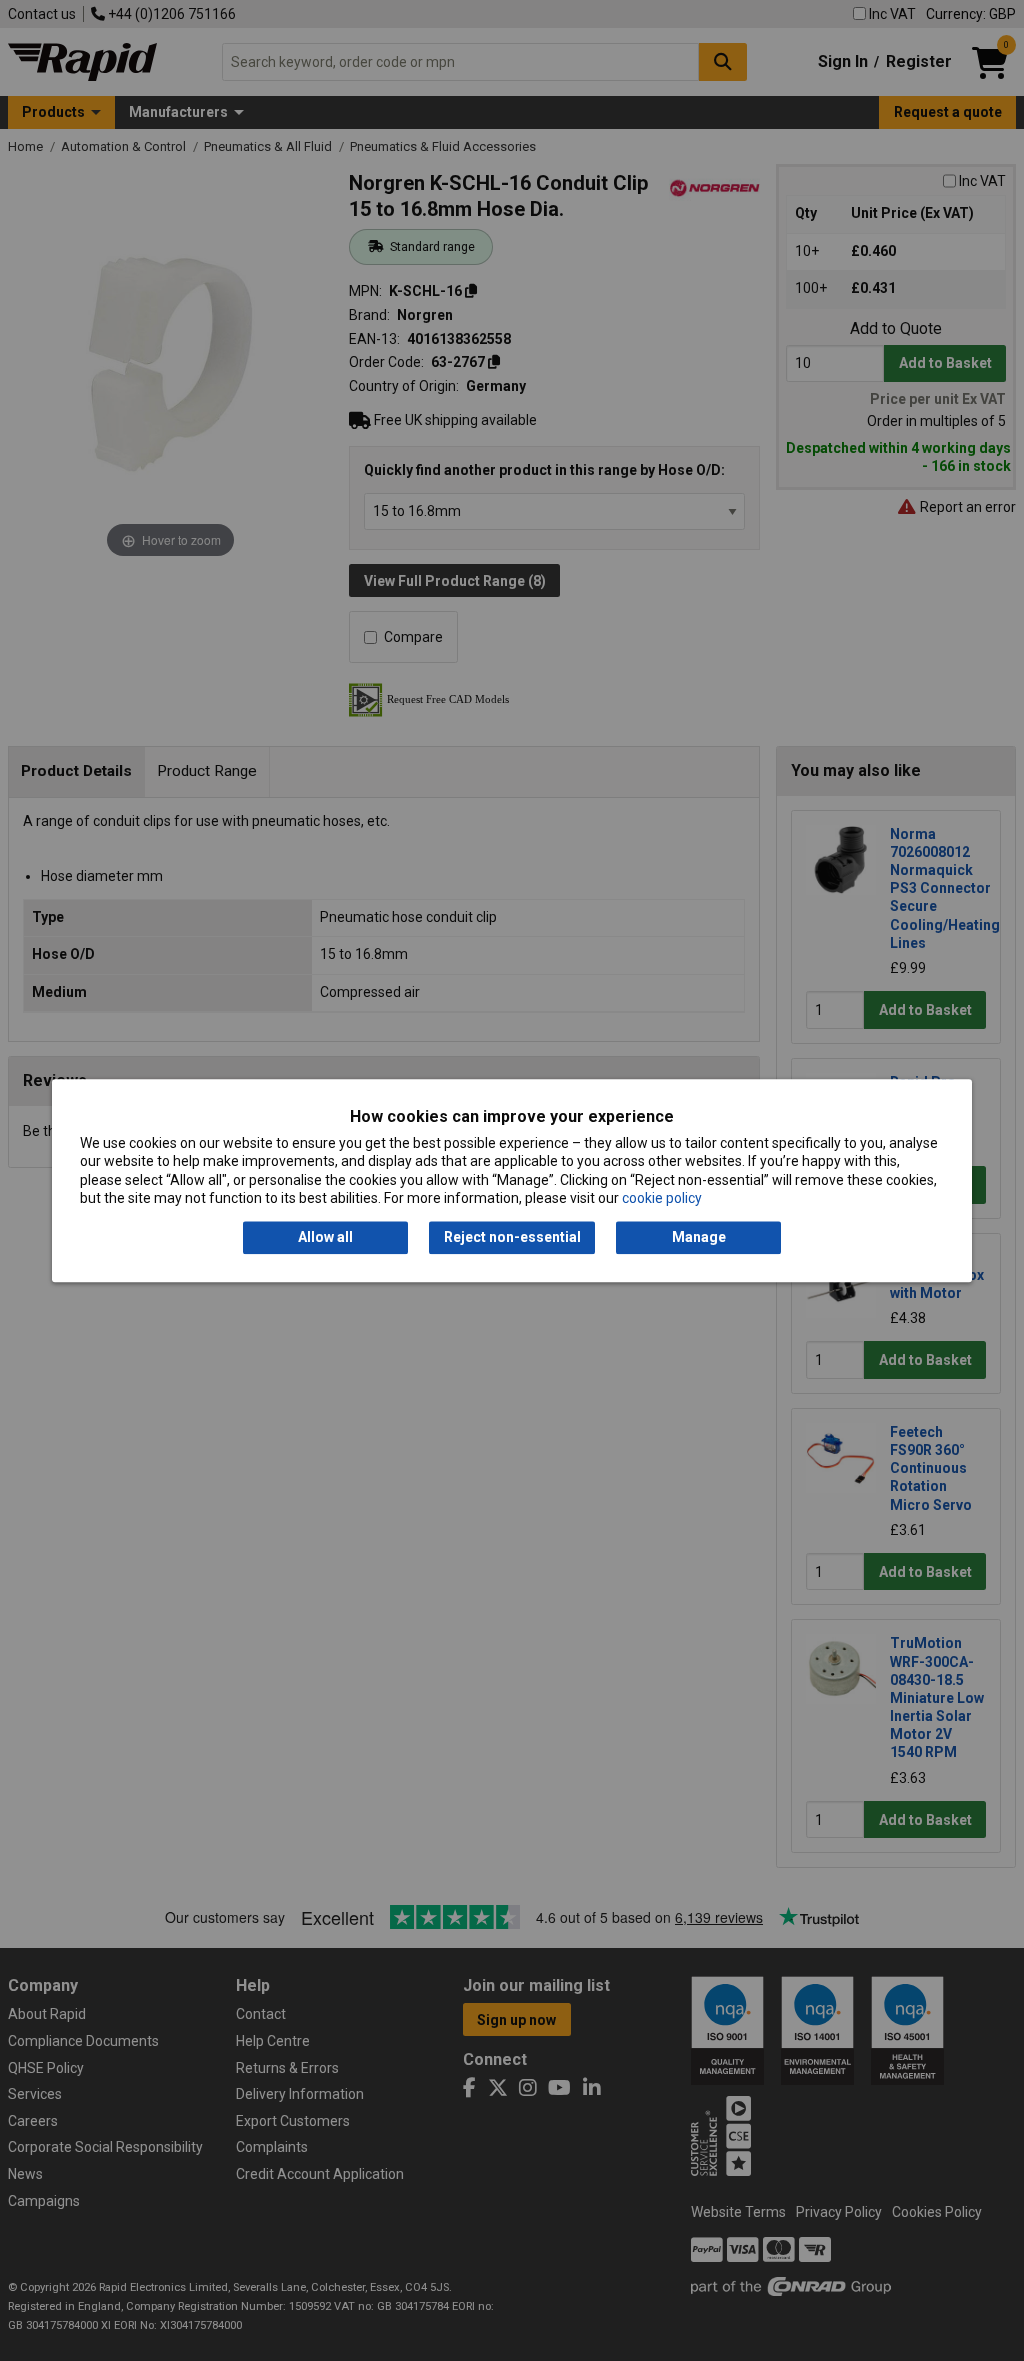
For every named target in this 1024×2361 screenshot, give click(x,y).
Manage (699, 1238)
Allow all (325, 1238)
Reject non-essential (512, 1238)
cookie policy (662, 1198)
